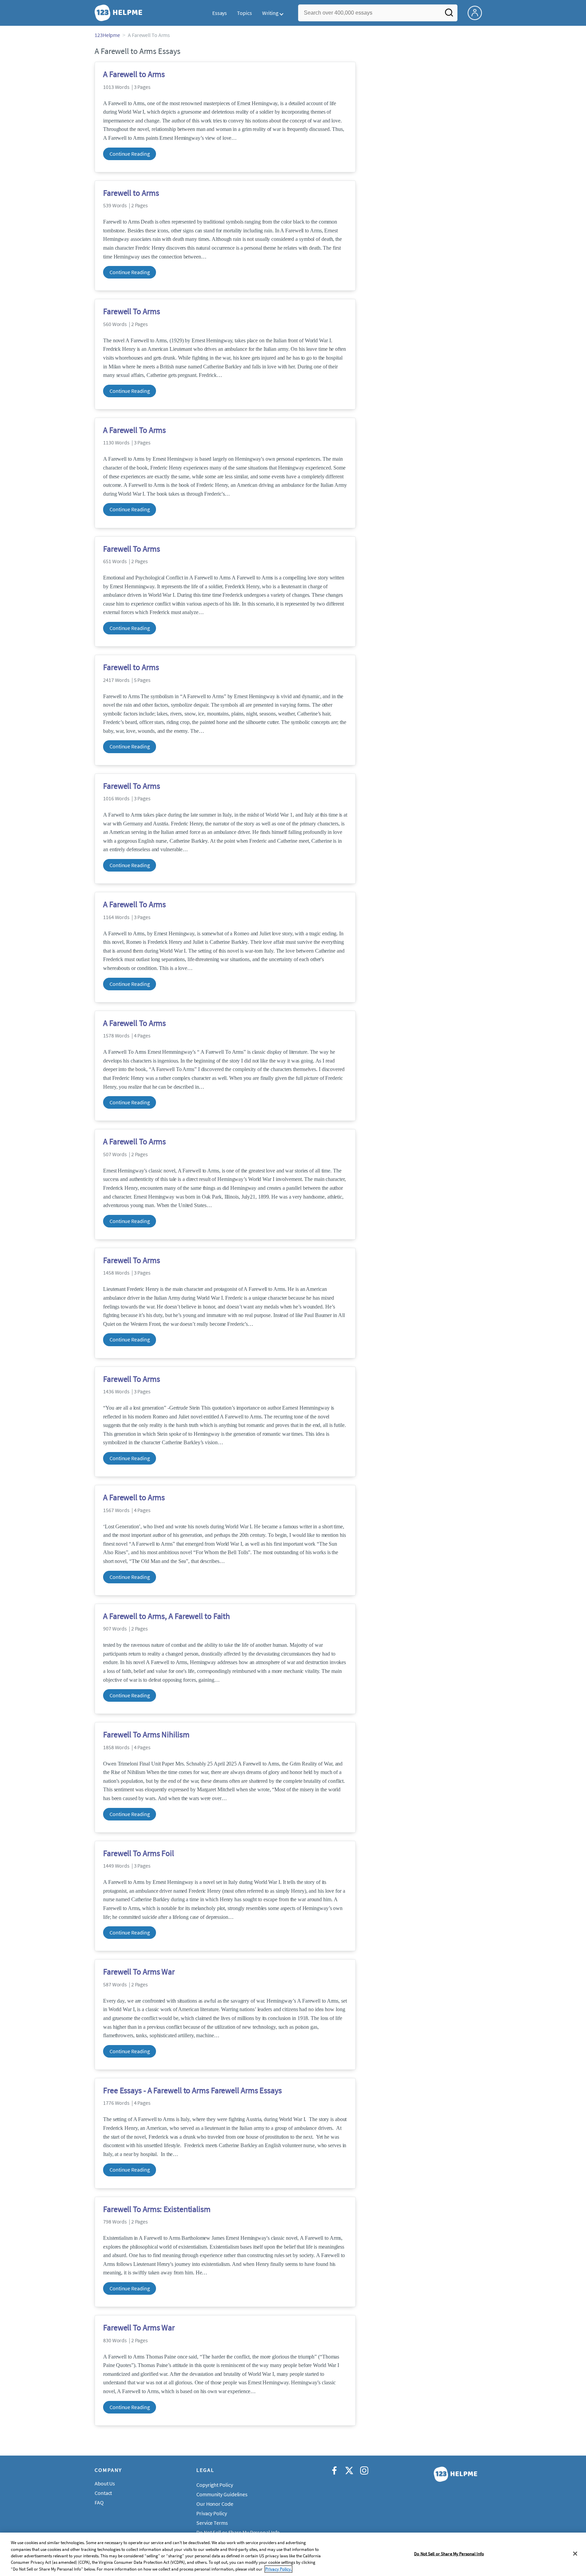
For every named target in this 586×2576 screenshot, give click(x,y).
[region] (293, 2554)
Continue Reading (130, 154)
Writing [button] (270, 13)
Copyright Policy (214, 2485)
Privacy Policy (212, 2513)
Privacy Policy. (278, 2569)
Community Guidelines (222, 2494)
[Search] (449, 15)
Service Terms (212, 2523)
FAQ (99, 2502)
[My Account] (477, 12)
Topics (244, 13)
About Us (105, 2483)
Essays (220, 13)
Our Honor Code (215, 2504)
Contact (103, 2493)
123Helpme (107, 35)
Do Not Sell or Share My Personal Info (449, 2554)
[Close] (575, 2554)
